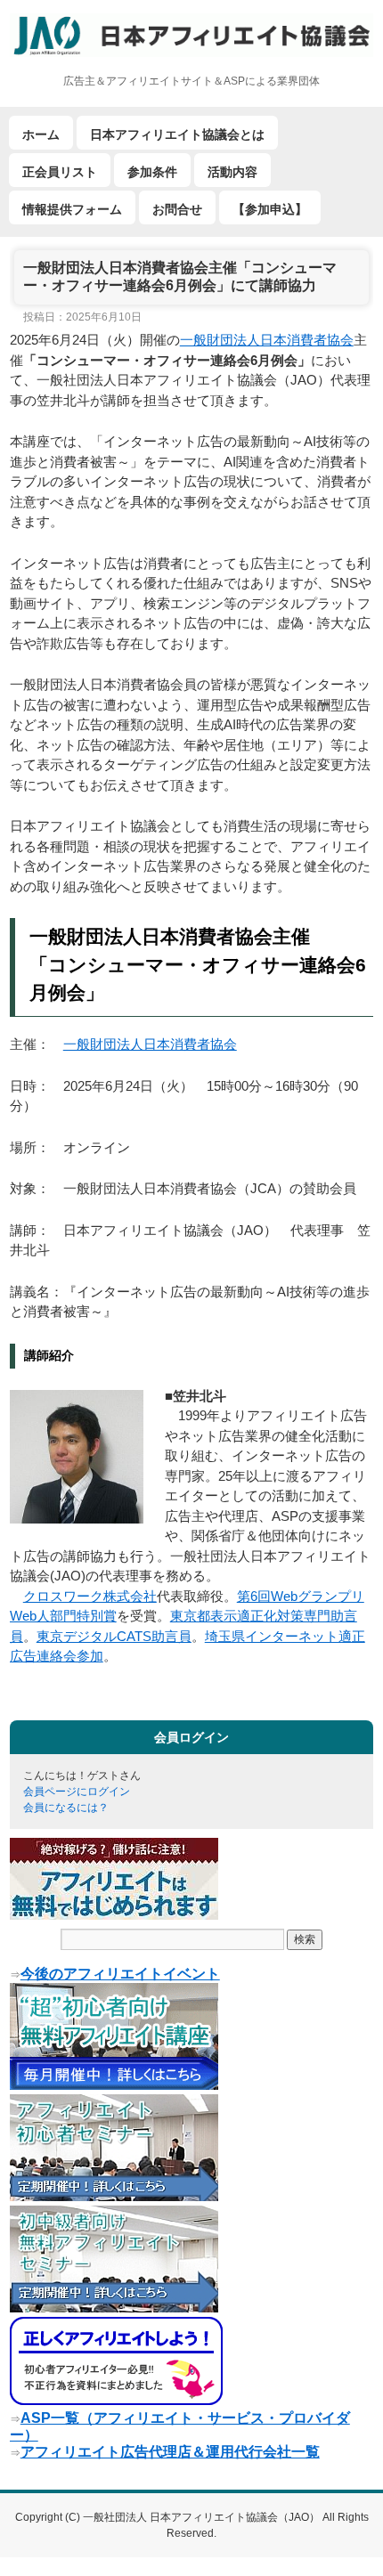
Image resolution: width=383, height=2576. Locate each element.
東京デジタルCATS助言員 (114, 1636)
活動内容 (232, 172)
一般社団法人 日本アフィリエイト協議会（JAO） (203, 2517)
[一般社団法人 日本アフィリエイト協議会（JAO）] (192, 35)
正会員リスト (60, 172)
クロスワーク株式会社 (90, 1596)
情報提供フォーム (72, 209)
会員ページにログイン (77, 1792)
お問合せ (177, 209)
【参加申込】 (270, 209)
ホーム (41, 134)
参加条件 (152, 172)
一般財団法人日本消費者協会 (267, 340)
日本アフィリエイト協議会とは (177, 134)
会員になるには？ (66, 1808)
